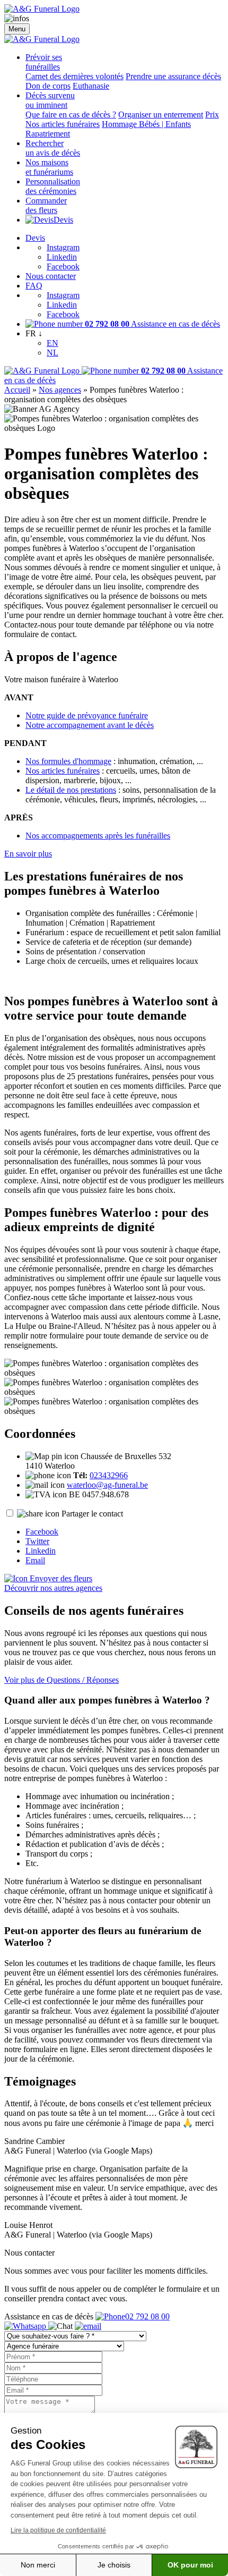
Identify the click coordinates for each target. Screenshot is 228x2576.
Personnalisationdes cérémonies (53, 186)
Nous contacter (51, 276)
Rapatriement (48, 134)
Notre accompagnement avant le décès (90, 725)
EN (52, 343)
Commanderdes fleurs (46, 205)
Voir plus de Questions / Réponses (62, 1680)
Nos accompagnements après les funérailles (98, 836)
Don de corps (48, 86)
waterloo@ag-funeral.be (107, 1485)
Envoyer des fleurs (60, 1578)
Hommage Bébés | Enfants (146, 124)
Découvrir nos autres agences (53, 1588)
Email (35, 1560)
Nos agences (60, 390)
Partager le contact (92, 1514)
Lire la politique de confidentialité (58, 2530)
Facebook (63, 266)
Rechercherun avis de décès (53, 148)
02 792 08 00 (147, 2316)
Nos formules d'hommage (68, 761)
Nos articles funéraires (63, 124)
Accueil (17, 390)
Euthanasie (91, 86)
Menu (17, 29)
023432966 (109, 1475)
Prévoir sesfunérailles (44, 62)
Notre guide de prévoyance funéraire (87, 715)
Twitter (37, 1541)
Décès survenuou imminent (50, 100)
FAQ (34, 286)
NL (52, 353)
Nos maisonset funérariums (49, 167)
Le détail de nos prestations (71, 790)
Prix (212, 115)
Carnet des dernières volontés (74, 76)
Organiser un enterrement (161, 115)
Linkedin (62, 257)
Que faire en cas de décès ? (71, 115)
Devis (63, 220)
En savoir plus (28, 854)
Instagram (63, 247)
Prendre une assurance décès (173, 76)
